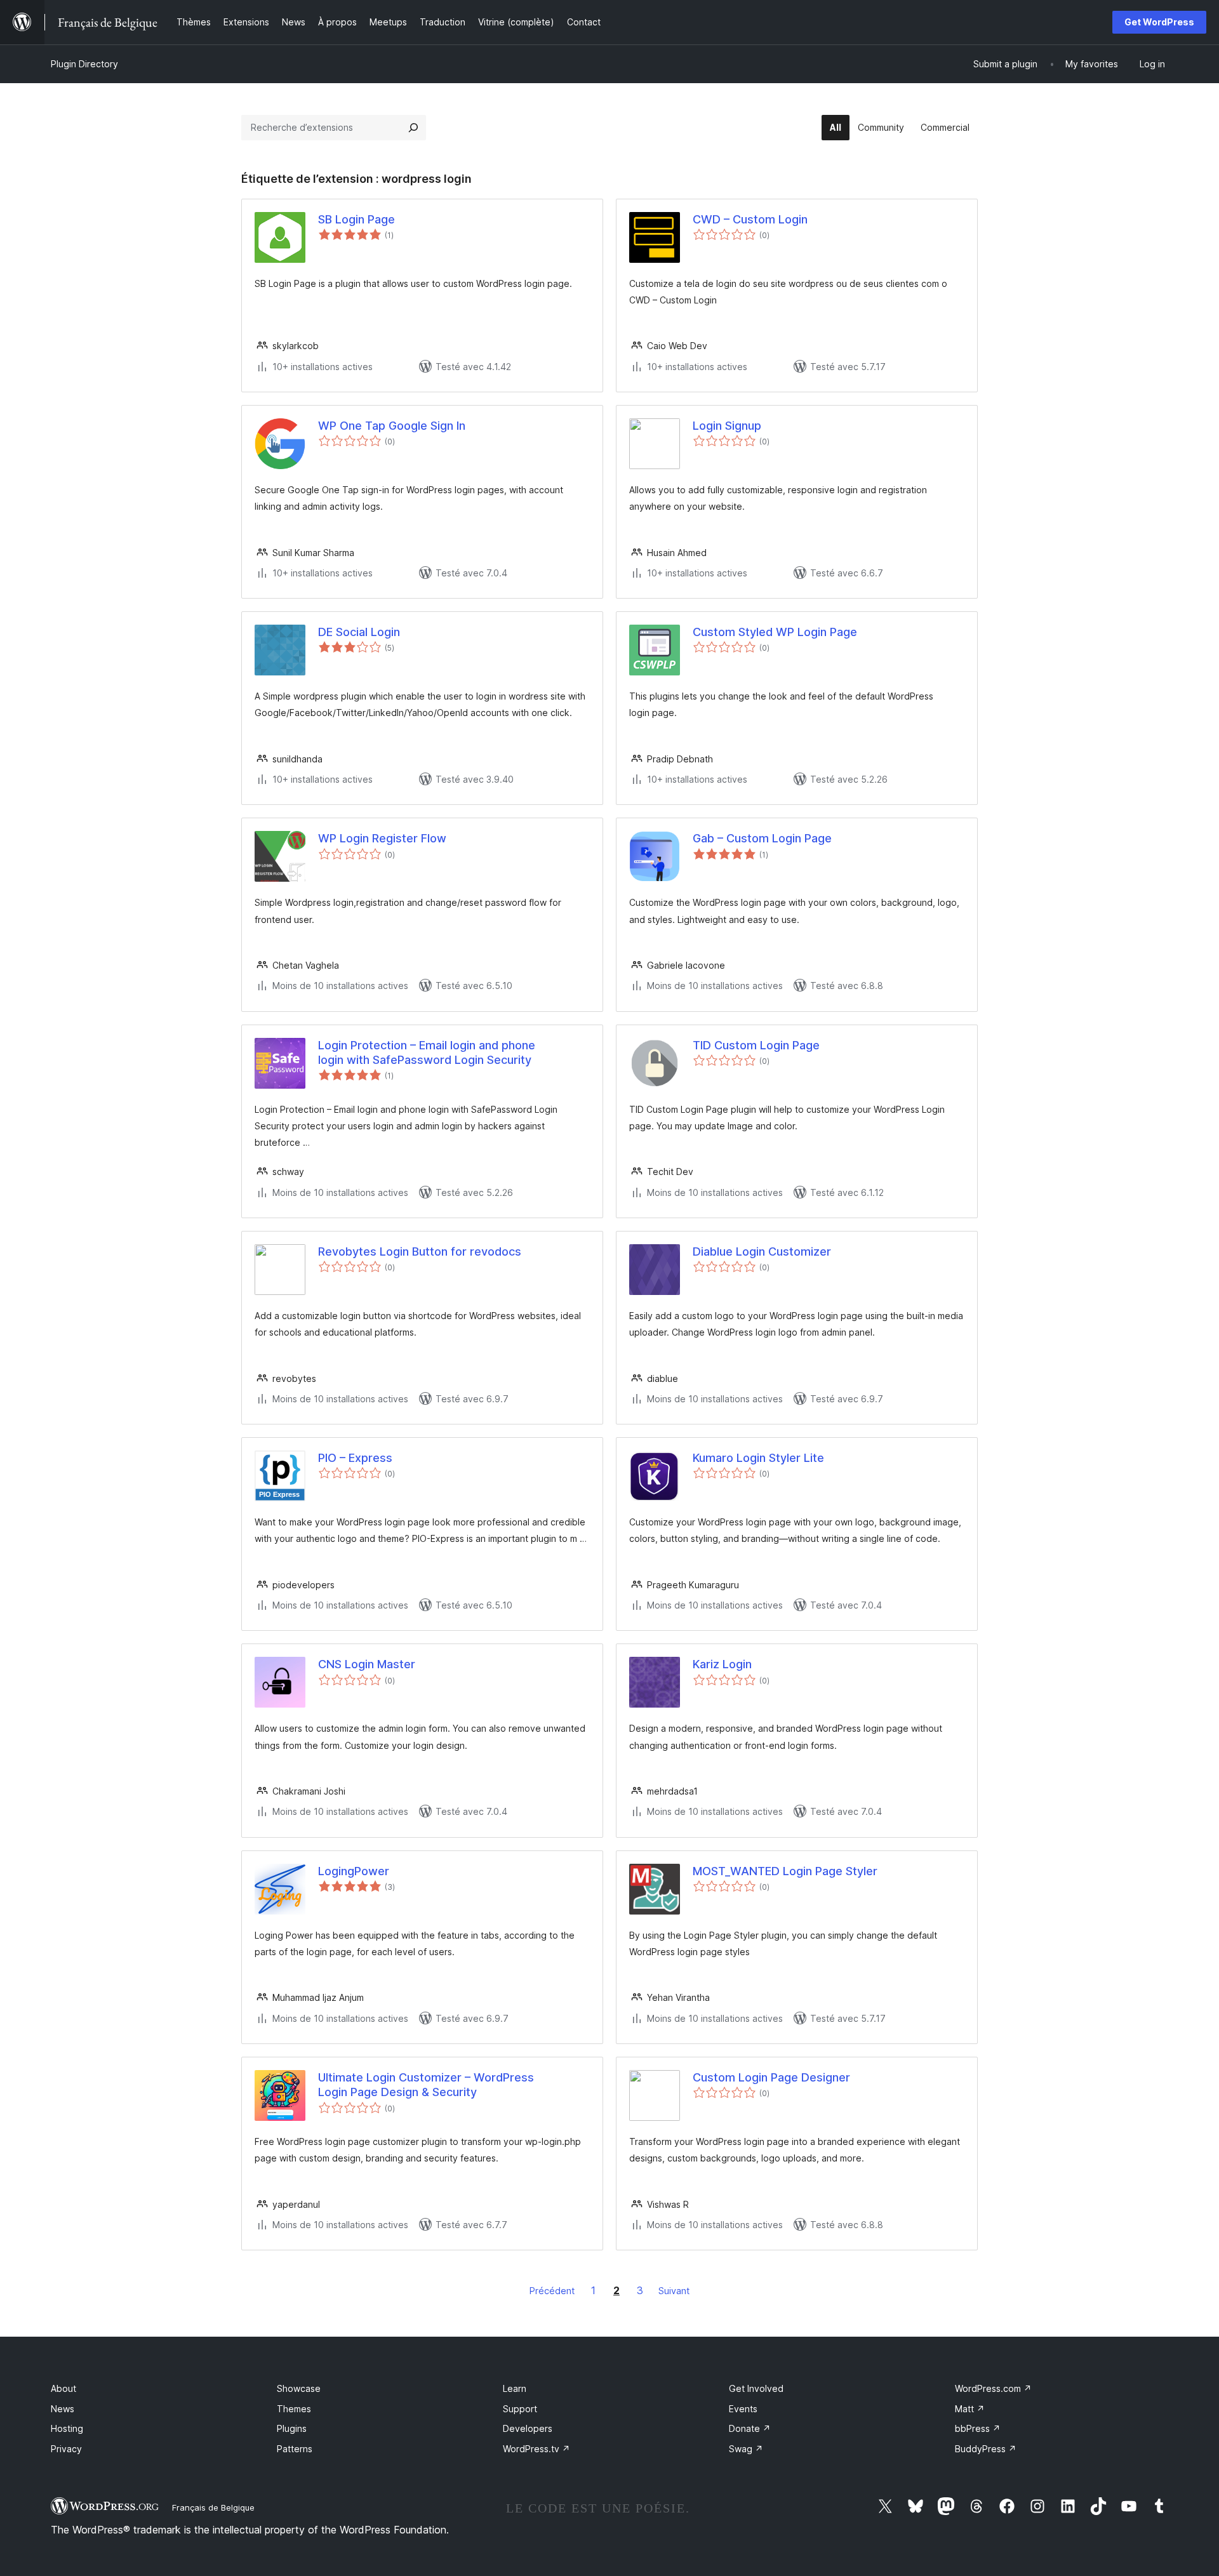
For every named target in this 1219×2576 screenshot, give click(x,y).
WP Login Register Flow (382, 838)
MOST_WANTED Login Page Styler (785, 1871)
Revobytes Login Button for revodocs (420, 1251)
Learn (515, 2388)
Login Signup (727, 426)
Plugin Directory (84, 64)
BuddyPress (986, 2449)
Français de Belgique (213, 2507)
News (63, 2409)
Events (743, 2409)
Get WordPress (1159, 22)
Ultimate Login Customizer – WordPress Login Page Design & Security (426, 2085)
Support (520, 2409)
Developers (528, 2428)
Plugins (292, 2428)
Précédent (552, 2291)
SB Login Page (356, 219)
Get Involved (756, 2388)
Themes (294, 2409)
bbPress (978, 2428)
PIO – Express (355, 1458)
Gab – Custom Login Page (762, 838)
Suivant (674, 2291)
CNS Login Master (367, 1664)
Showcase (299, 2388)
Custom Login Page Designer (771, 2077)
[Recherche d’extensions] (413, 128)
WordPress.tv (536, 2449)
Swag (746, 2449)
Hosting (67, 2428)
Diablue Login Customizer (762, 1251)
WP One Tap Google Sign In (392, 426)
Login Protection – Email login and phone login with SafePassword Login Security (427, 1052)
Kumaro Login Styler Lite (758, 1458)
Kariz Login (722, 1664)
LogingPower (354, 1871)
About (63, 2388)
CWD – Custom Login (750, 219)
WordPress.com (993, 2388)
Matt (970, 2409)
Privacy (66, 2449)
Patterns (295, 2449)
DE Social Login (359, 632)
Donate (750, 2428)
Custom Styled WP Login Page (775, 632)
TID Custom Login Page (756, 1045)
